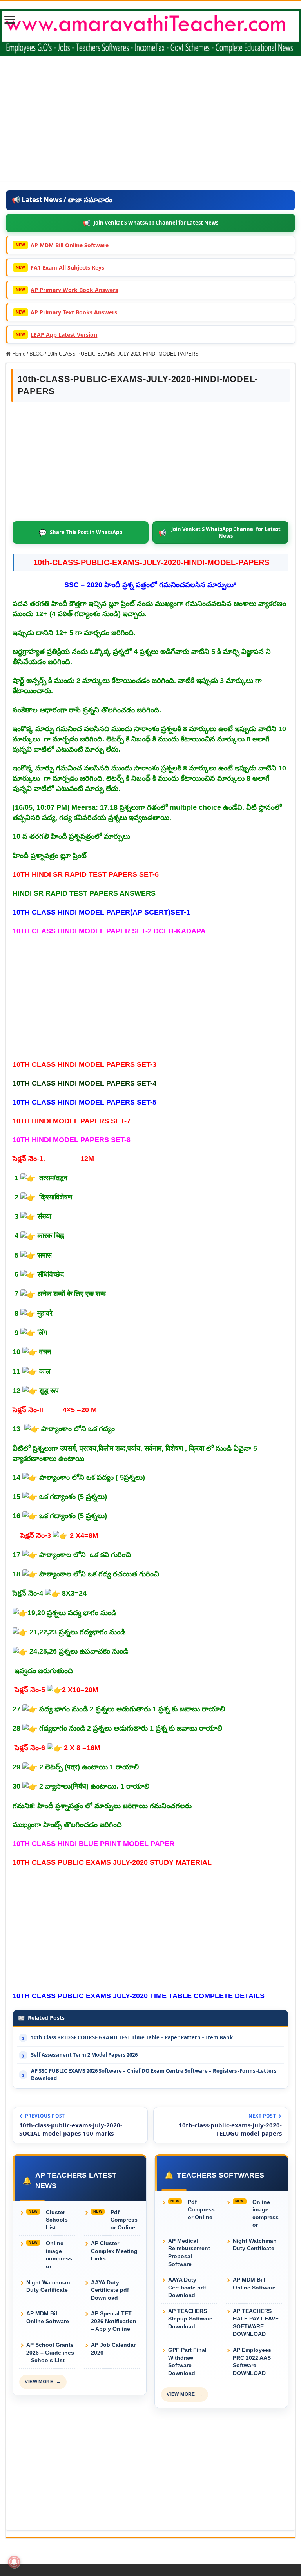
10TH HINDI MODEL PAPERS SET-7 (72, 1121)
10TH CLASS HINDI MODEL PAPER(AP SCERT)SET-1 (101, 912)
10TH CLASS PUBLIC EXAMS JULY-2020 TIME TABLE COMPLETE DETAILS (139, 1996)
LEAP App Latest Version (64, 335)
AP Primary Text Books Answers (74, 312)
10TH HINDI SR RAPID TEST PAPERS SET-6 (86, 874)
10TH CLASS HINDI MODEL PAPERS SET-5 (84, 1102)
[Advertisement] (150, 126)
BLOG (36, 354)
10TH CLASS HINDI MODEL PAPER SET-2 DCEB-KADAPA (109, 931)
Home (18, 354)
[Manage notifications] (14, 2562)
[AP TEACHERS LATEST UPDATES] (150, 31)
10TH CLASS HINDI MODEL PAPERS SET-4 (84, 1083)
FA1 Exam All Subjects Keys (67, 267)
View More (43, 2382)
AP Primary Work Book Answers (74, 290)
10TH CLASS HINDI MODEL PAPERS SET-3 (84, 1064)
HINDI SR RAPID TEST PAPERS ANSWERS (84, 893)
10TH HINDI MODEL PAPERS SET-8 (72, 1140)
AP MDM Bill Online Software (70, 245)
